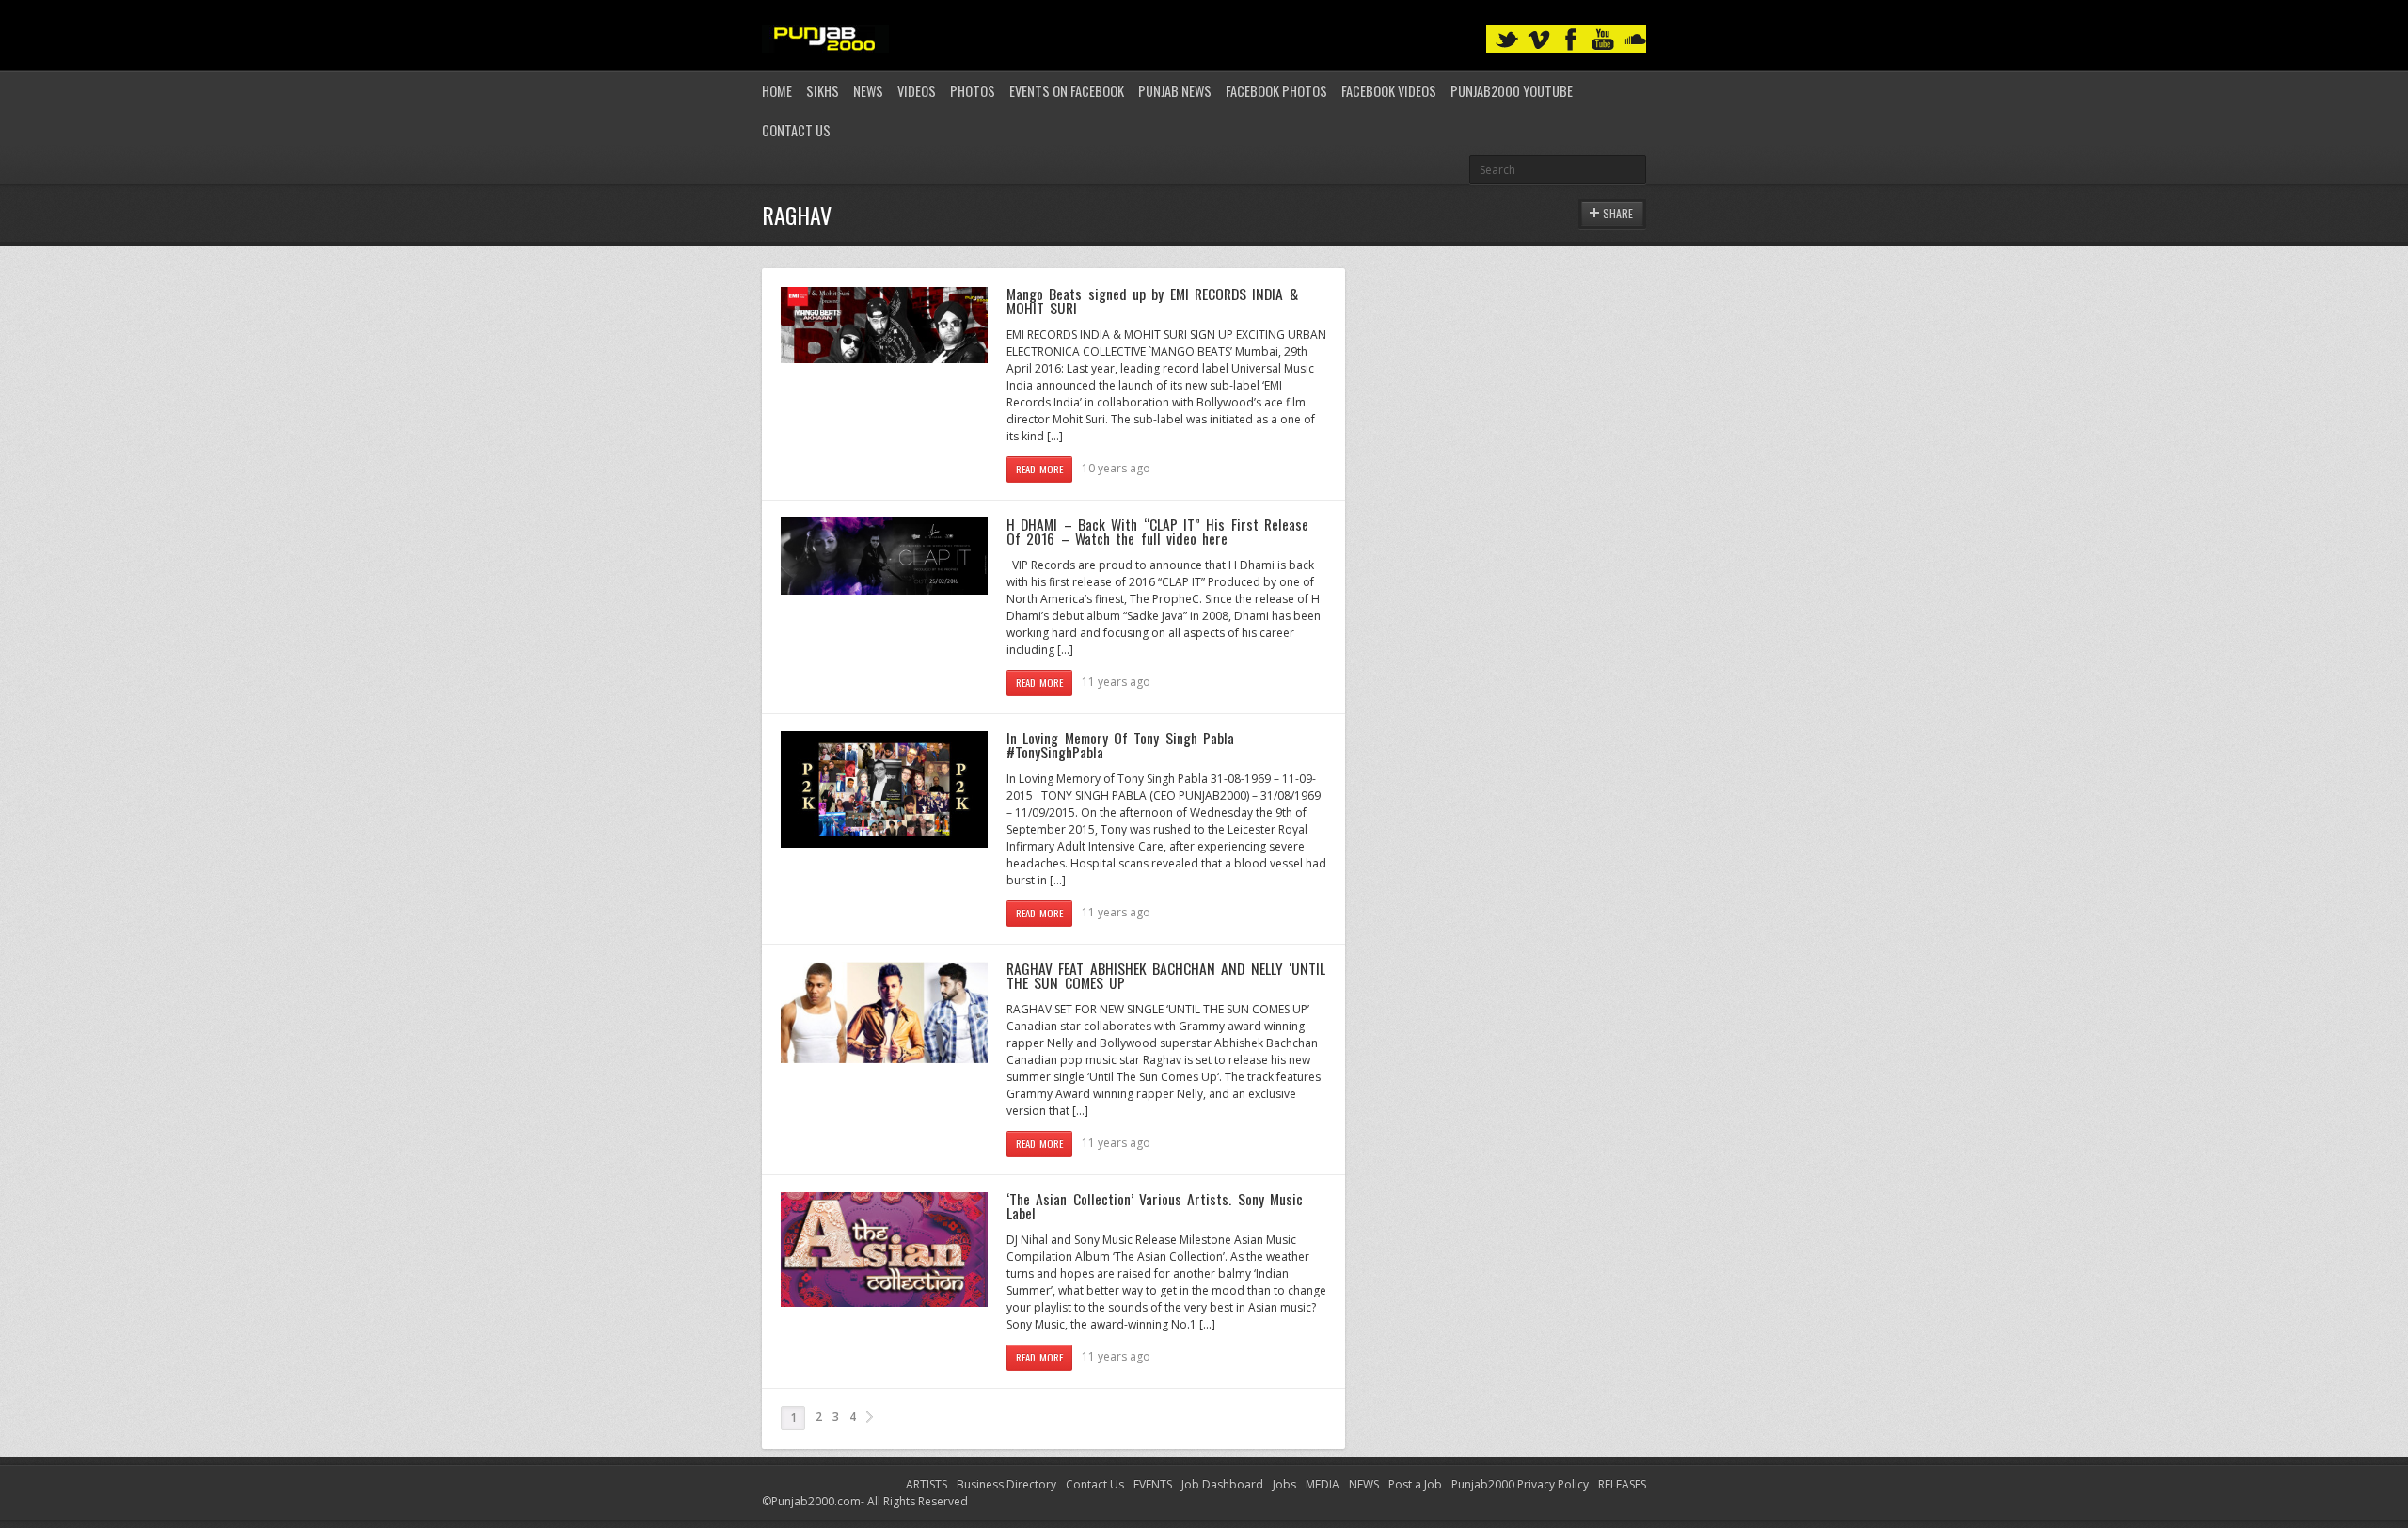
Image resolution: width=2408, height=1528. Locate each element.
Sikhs (823, 91)
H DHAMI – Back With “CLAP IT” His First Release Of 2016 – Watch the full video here (1157, 532)
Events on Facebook (1067, 91)
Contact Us (796, 130)
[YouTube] (1603, 40)
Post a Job (1415, 1484)
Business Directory (1006, 1484)
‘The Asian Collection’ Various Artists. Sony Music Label (1155, 1206)
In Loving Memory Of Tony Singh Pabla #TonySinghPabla (1120, 745)
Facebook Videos (1389, 91)
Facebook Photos (1276, 91)
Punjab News (1175, 91)
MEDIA (1323, 1484)
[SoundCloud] (1635, 40)
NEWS (1364, 1484)
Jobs (1284, 1484)
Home (777, 91)
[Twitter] (1507, 40)
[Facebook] (1571, 40)
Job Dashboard (1222, 1484)
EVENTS (1153, 1484)
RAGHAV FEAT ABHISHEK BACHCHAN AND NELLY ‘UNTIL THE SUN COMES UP (1166, 976)
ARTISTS (927, 1484)
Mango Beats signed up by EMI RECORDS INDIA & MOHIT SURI (1152, 301)
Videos (917, 91)
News (868, 91)
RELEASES (1622, 1484)
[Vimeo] (1539, 40)
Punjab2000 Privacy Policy (1520, 1484)
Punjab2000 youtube (1512, 91)
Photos (973, 91)
